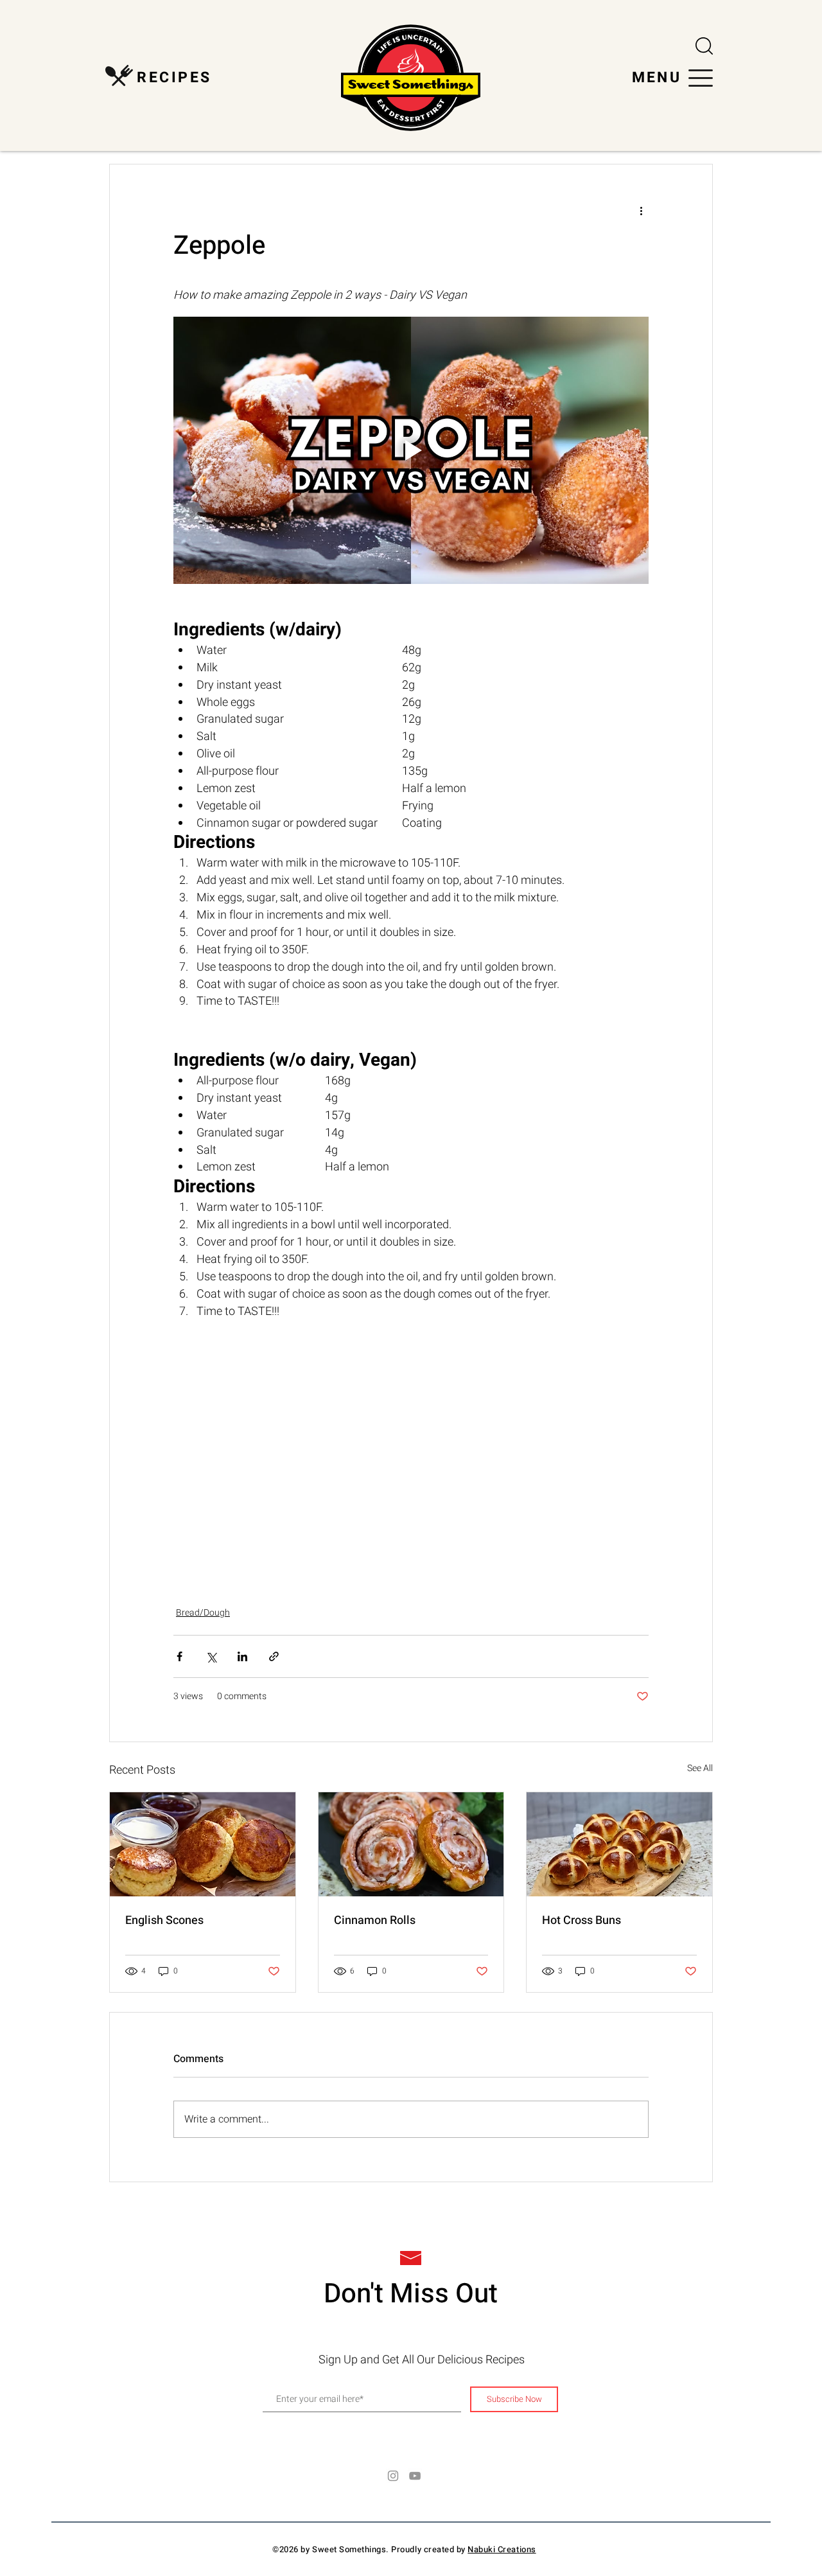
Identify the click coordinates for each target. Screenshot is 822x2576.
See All (700, 1768)
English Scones (164, 1920)
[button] (704, 46)
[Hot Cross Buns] (619, 1844)
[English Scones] (203, 1844)
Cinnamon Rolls (375, 1920)
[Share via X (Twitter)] (211, 1656)
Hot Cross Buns (582, 1920)
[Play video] (411, 450)
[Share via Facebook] (179, 1656)
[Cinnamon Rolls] (411, 1844)
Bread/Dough (203, 1613)
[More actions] (641, 211)
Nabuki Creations (502, 2549)
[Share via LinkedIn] (242, 1656)
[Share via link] (274, 1656)
